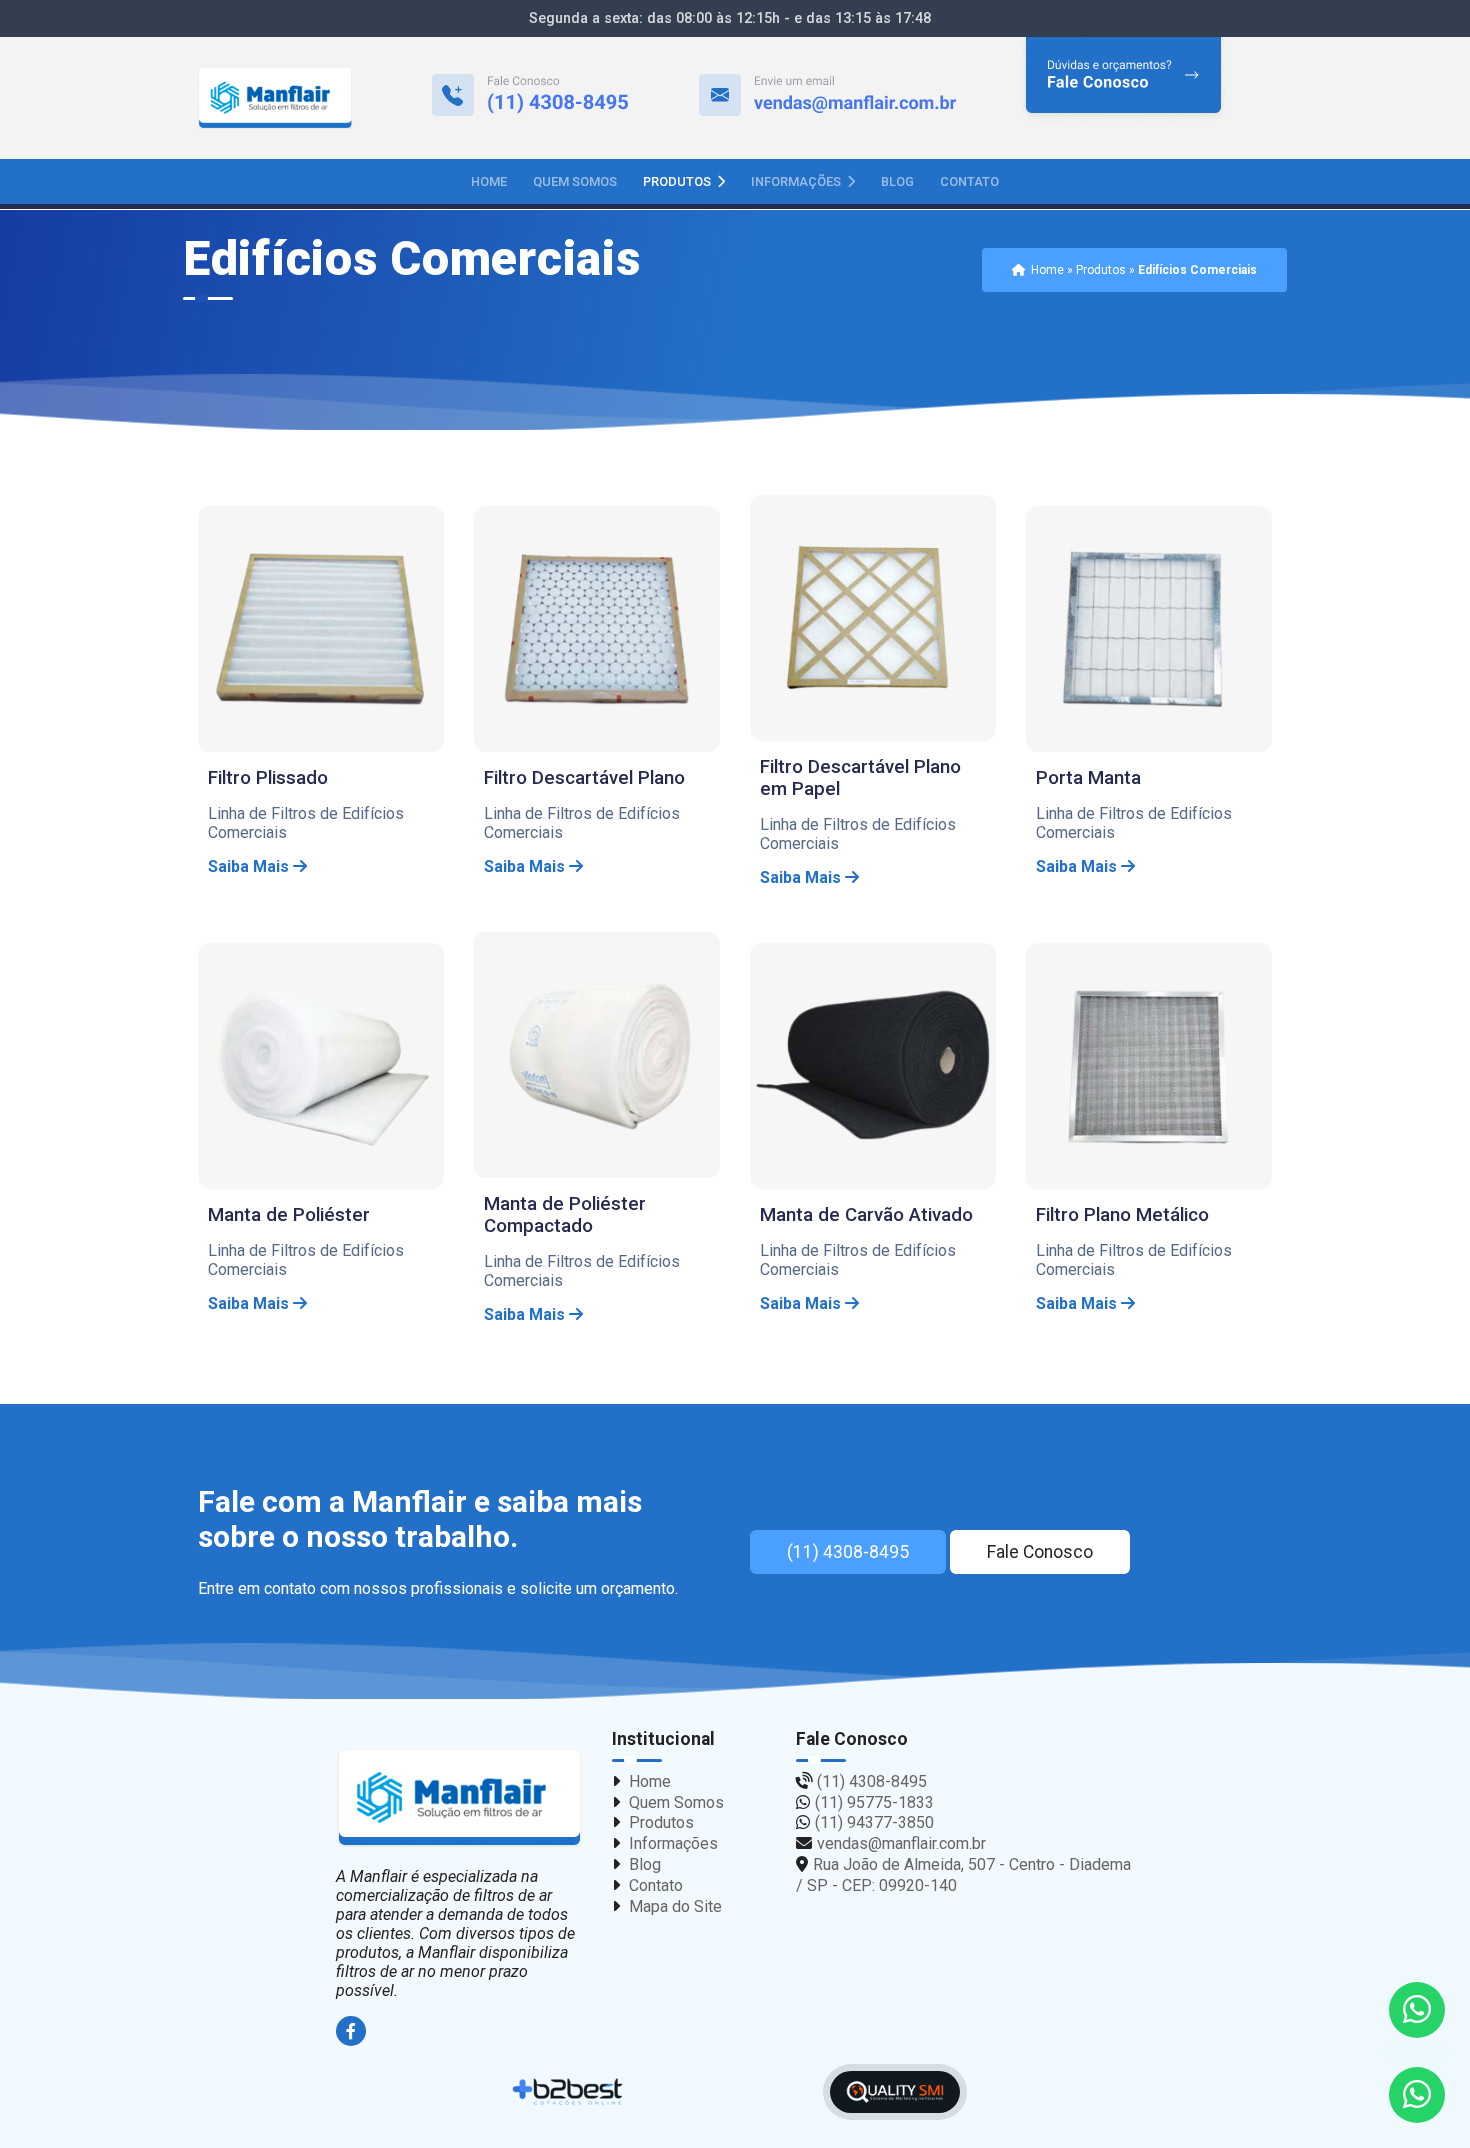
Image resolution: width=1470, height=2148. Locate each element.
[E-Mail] (827, 98)
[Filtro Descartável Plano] (597, 629)
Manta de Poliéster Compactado (565, 1215)
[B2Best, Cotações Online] (568, 2092)
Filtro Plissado (268, 778)
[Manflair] (459, 1798)
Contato (969, 181)
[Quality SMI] (895, 2092)
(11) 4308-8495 (848, 1552)
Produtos (678, 181)
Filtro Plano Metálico (1122, 1215)
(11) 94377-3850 (874, 1822)
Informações (797, 181)
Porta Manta (1088, 778)
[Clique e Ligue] (530, 98)
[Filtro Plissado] (321, 629)
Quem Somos (575, 181)
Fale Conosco (1040, 1552)
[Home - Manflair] (275, 98)
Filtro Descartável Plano (584, 778)
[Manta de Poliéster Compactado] (597, 1055)
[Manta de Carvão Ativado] (873, 1066)
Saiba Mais (250, 866)
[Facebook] (353, 2031)
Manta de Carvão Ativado (866, 1215)
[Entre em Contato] (1123, 98)
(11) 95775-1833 (874, 1802)
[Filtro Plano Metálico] (1149, 1066)
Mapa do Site (675, 1906)
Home (489, 181)
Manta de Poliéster (289, 1215)
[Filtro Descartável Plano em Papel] (873, 618)
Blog (897, 181)
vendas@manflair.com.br (901, 1843)
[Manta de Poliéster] (321, 1066)
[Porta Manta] (1149, 629)
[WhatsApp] (1417, 2095)
